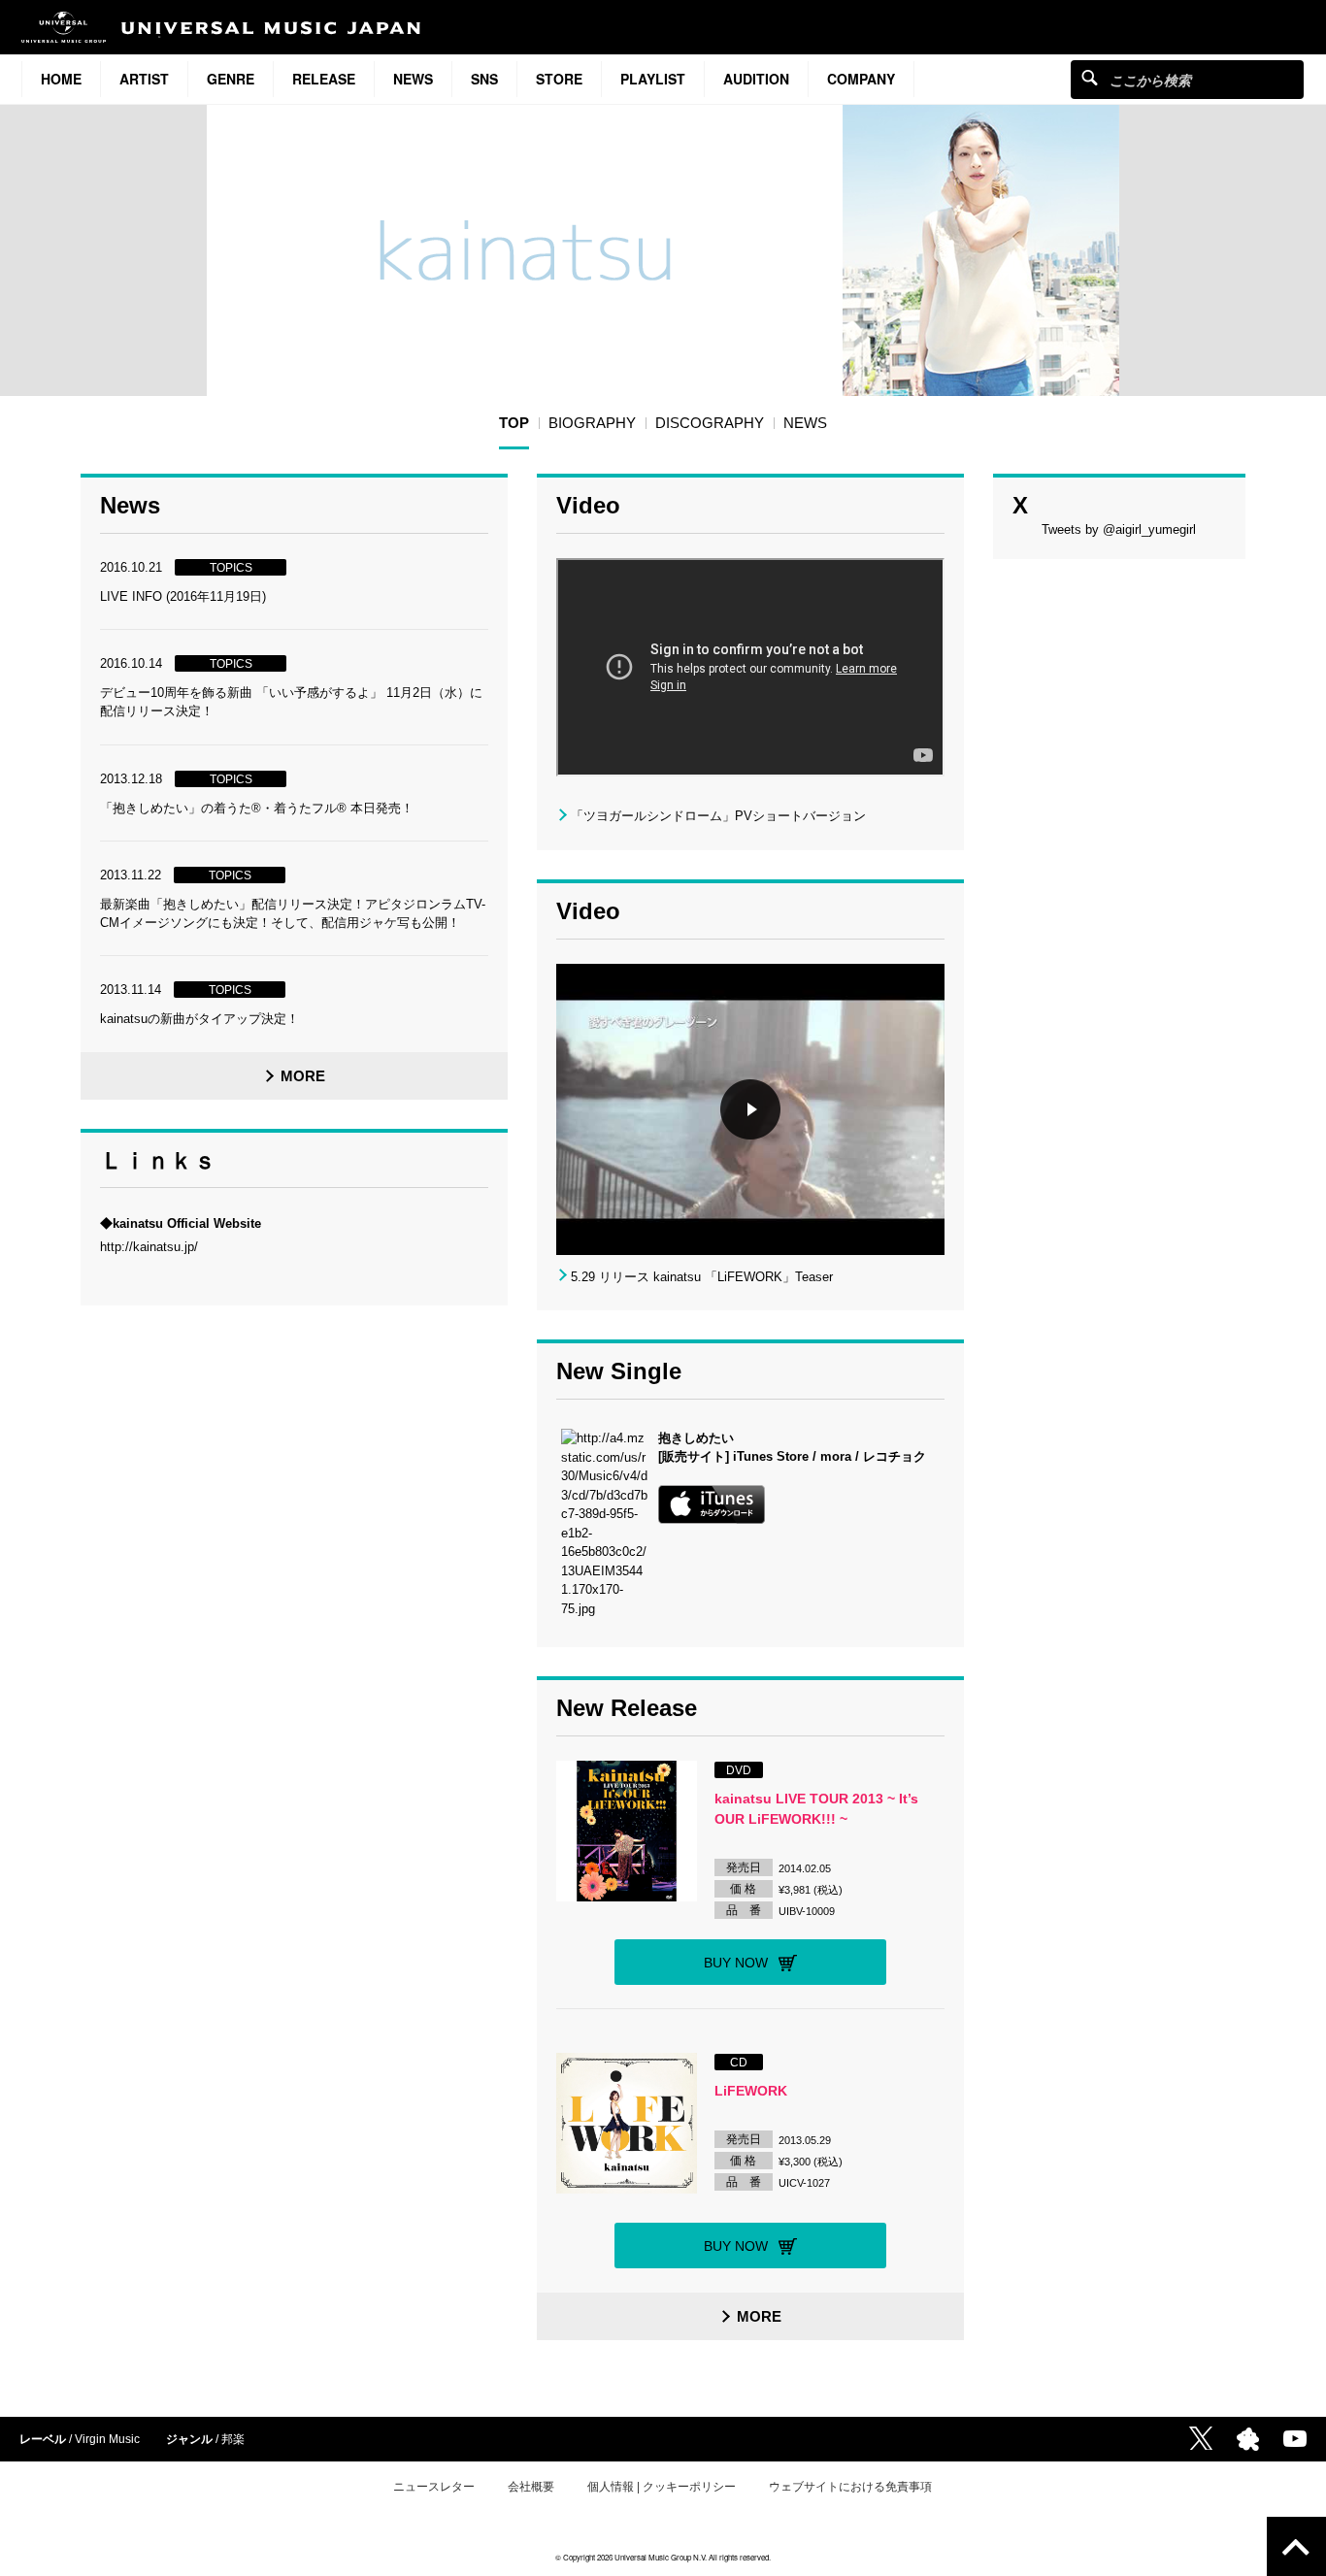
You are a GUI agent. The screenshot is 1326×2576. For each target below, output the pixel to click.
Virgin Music (107, 2439)
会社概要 (531, 2487)
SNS (484, 79)
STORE (559, 79)
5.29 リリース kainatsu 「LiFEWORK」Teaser (702, 1277)
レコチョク (895, 1456)
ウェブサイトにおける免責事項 (850, 2487)
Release (324, 79)
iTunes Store (771, 1456)
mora (836, 1456)
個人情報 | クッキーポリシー (662, 2487)
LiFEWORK (751, 2091)
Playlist (653, 79)
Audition (756, 79)
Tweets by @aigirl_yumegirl (1119, 529)
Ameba (1248, 2439)
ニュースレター (434, 2487)
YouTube (1295, 2439)
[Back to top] (1296, 2546)
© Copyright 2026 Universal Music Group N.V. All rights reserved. (663, 2557)
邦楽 (233, 2439)
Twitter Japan (1201, 2438)
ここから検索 (1090, 77)
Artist (144, 79)
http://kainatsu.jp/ (149, 1247)
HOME (61, 79)
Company (861, 79)
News (413, 79)
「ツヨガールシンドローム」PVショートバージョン (718, 816)
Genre (231, 79)
